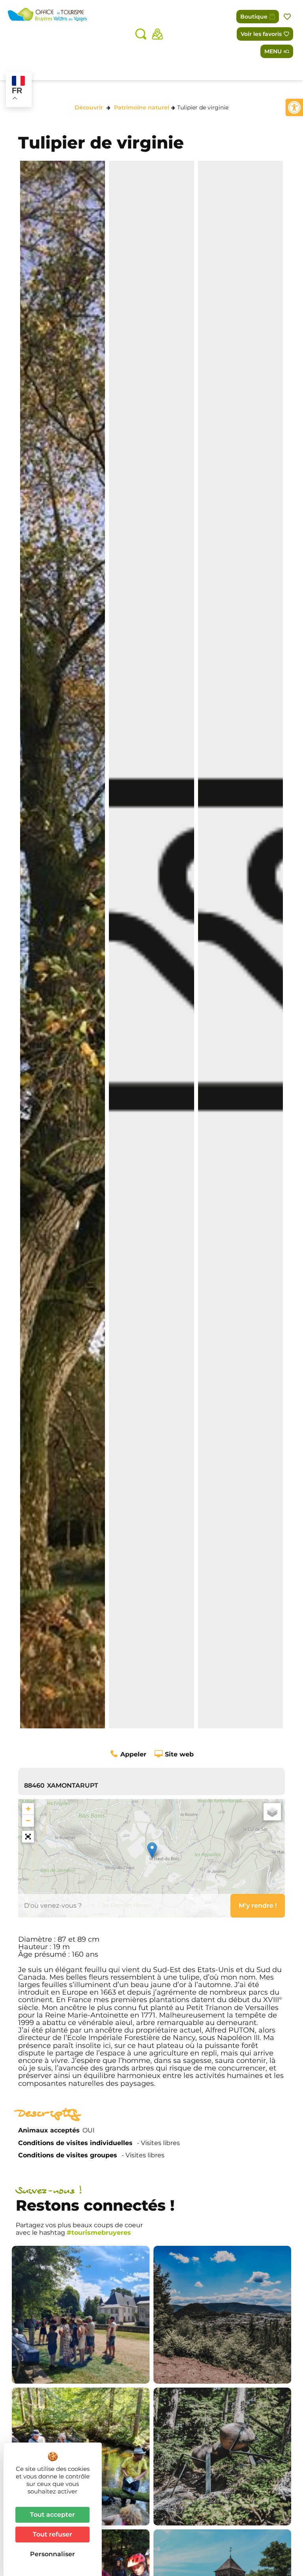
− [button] (28, 1821)
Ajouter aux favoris (288, 17)
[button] (294, 107)
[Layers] (272, 1812)
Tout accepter (52, 2515)
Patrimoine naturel (142, 107)
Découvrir (89, 107)
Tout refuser (52, 2534)
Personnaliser (52, 2554)
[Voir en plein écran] (28, 1837)
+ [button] (28, 1809)
